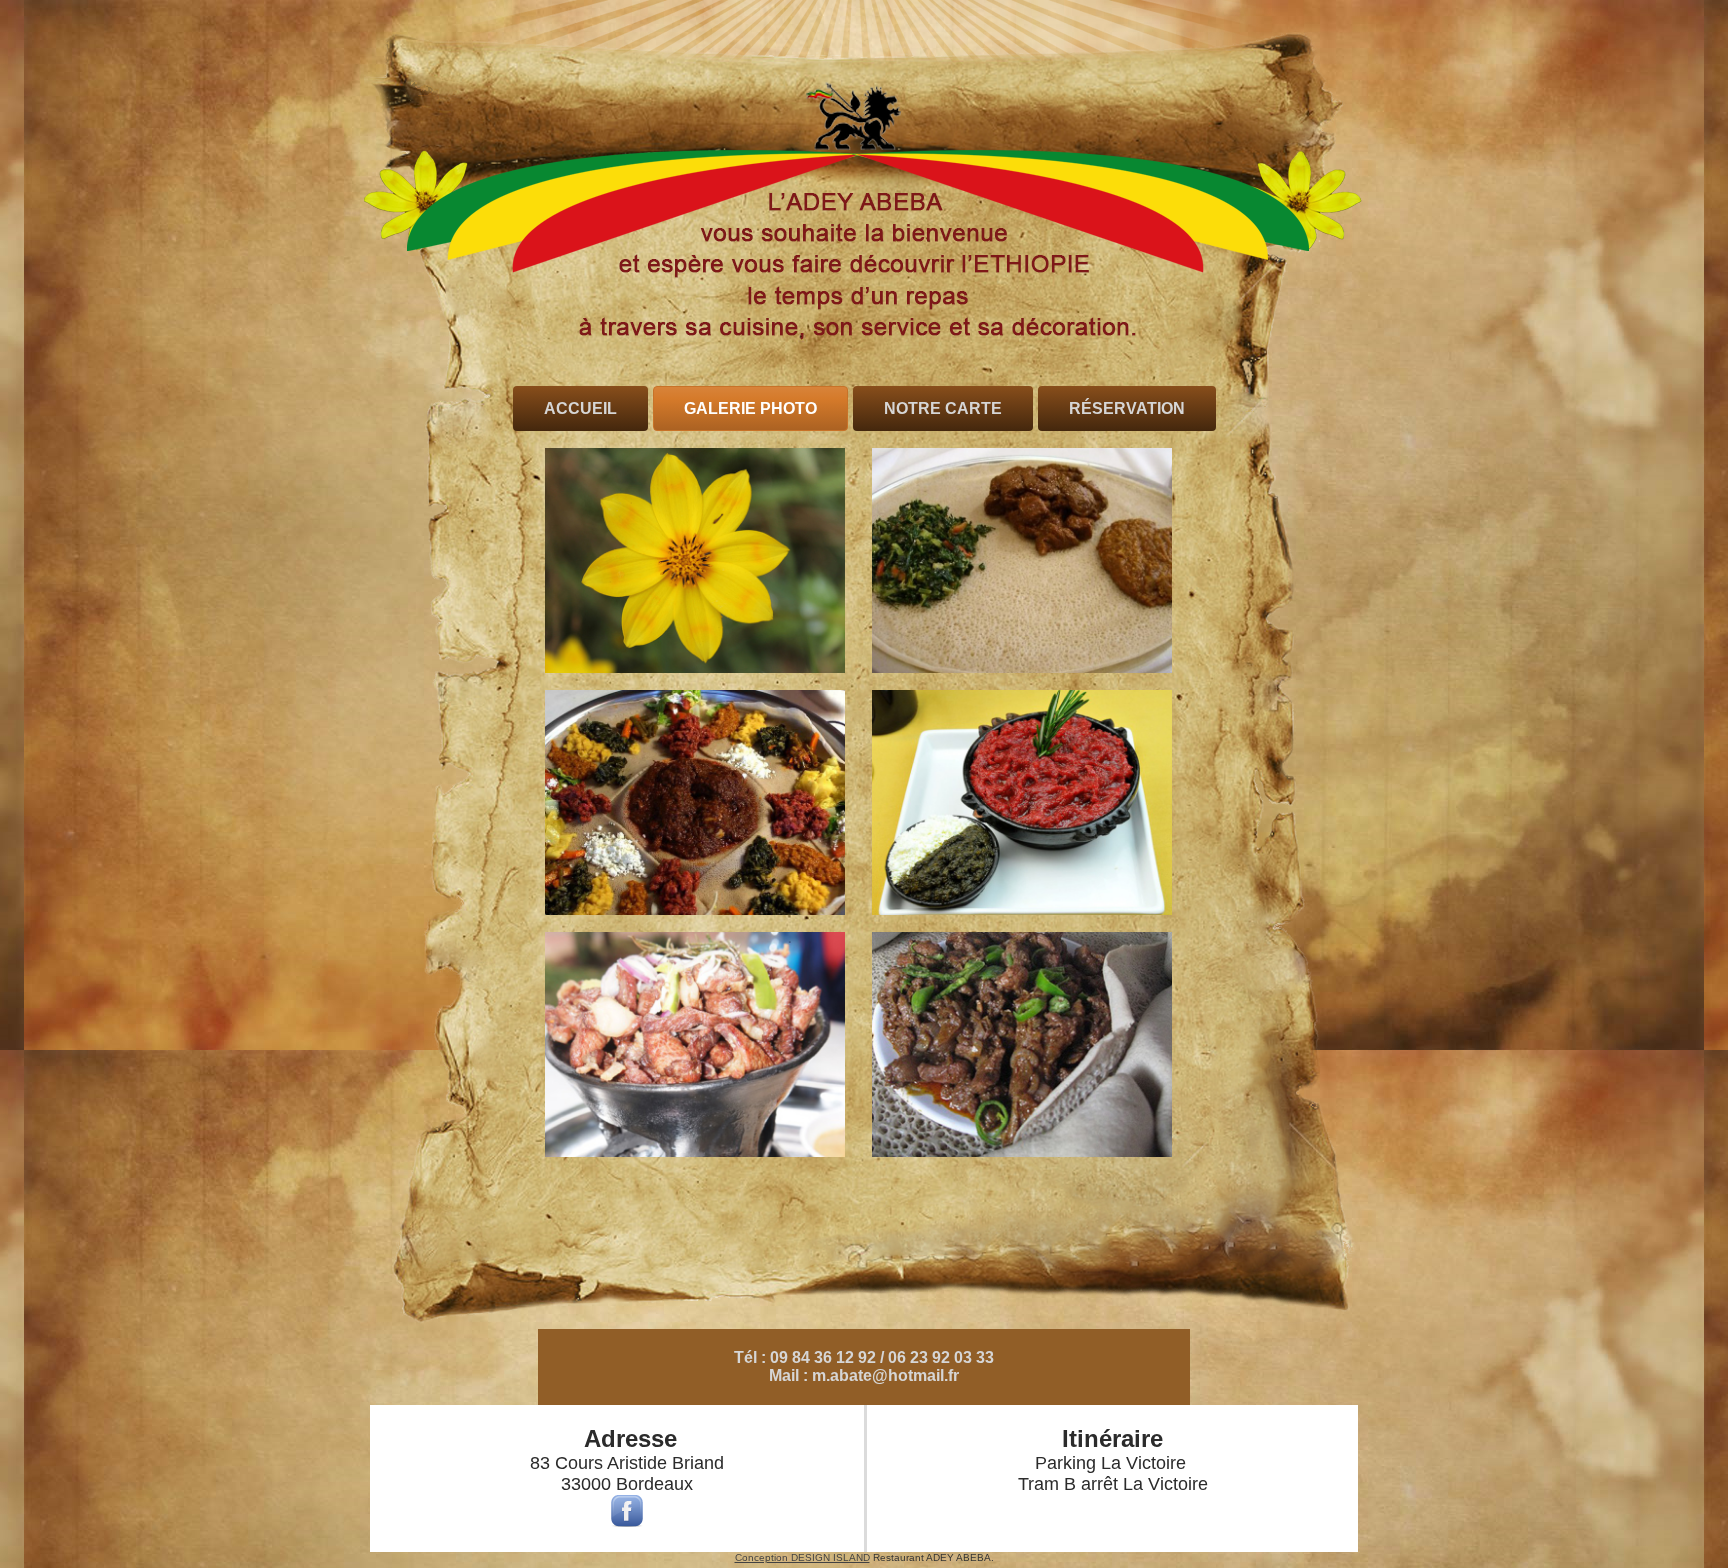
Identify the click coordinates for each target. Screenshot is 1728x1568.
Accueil (580, 408)
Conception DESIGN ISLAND (802, 1557)
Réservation (1127, 408)
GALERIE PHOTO (750, 408)
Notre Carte (943, 408)
